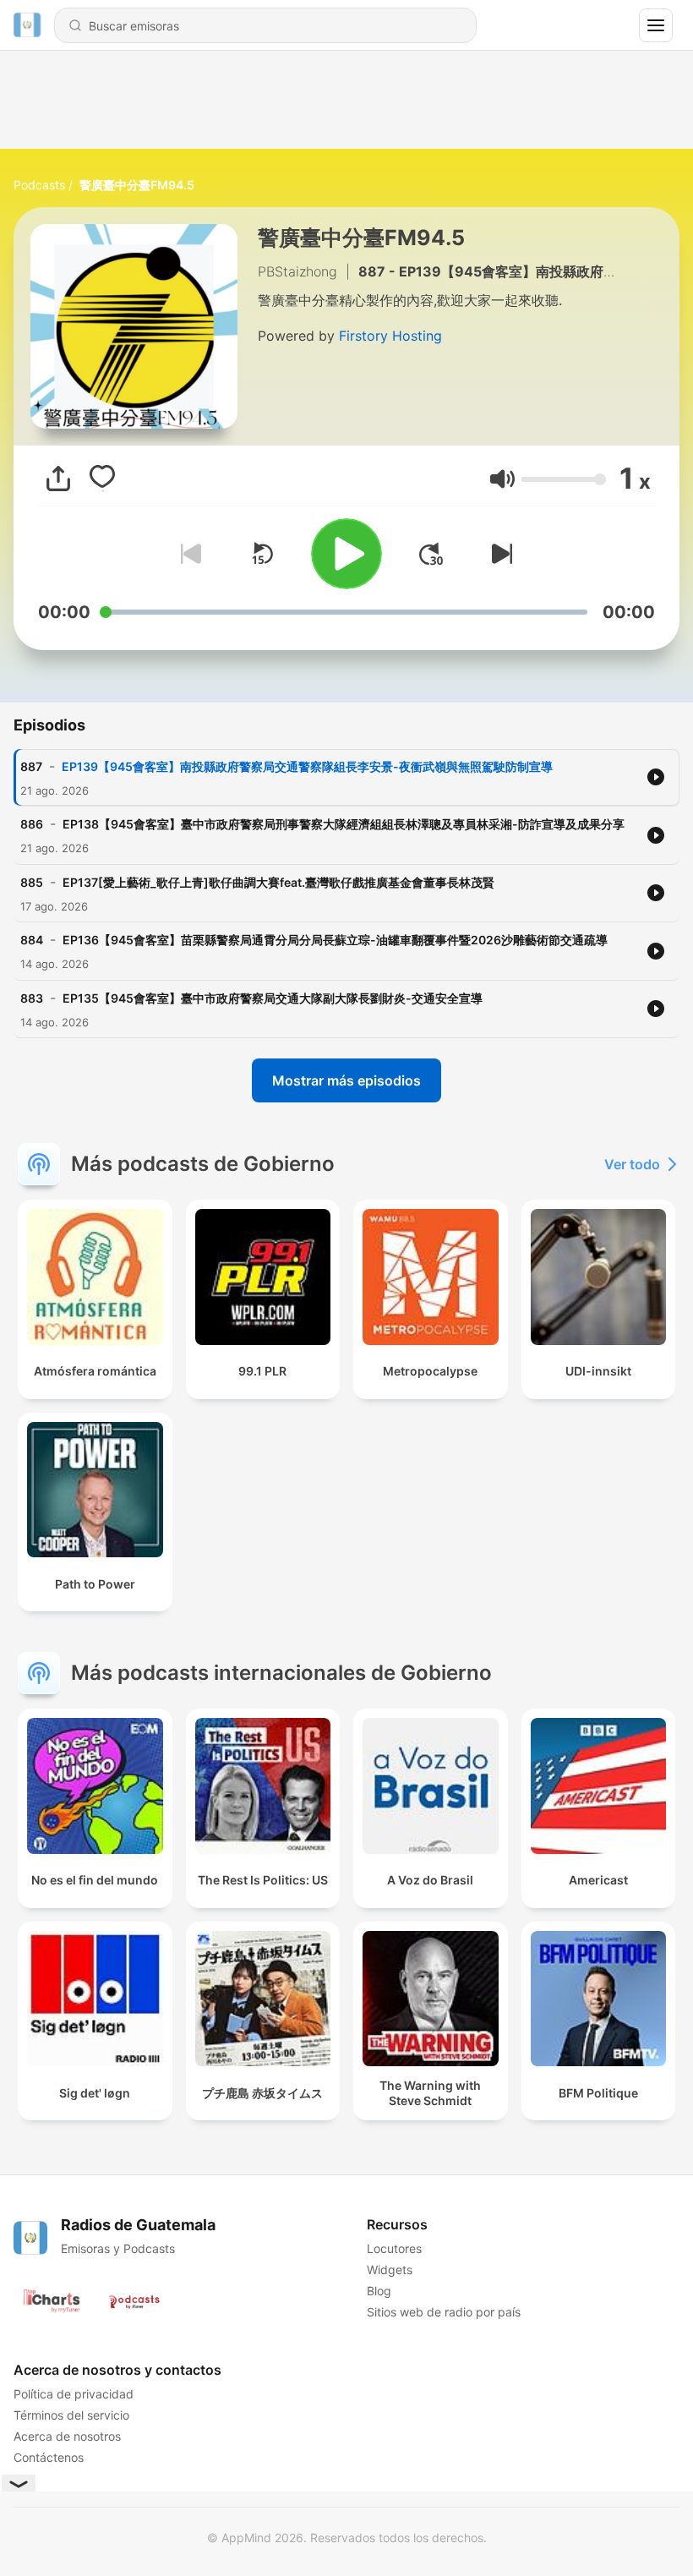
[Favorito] (102, 479)
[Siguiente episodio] (499, 554)
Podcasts (39, 185)
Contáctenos (49, 2457)
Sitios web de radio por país (444, 2312)
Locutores (394, 2248)
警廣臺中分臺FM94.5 (137, 185)
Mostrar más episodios (346, 1080)
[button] (502, 479)
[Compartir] (58, 479)
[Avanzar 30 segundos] (431, 554)
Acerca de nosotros (67, 2436)
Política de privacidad (74, 2394)
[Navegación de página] (656, 25)
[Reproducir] (346, 554)
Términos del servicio (71, 2415)
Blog (379, 2291)
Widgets (390, 2270)
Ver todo (632, 1164)
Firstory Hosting (390, 336)
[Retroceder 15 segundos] (262, 554)
